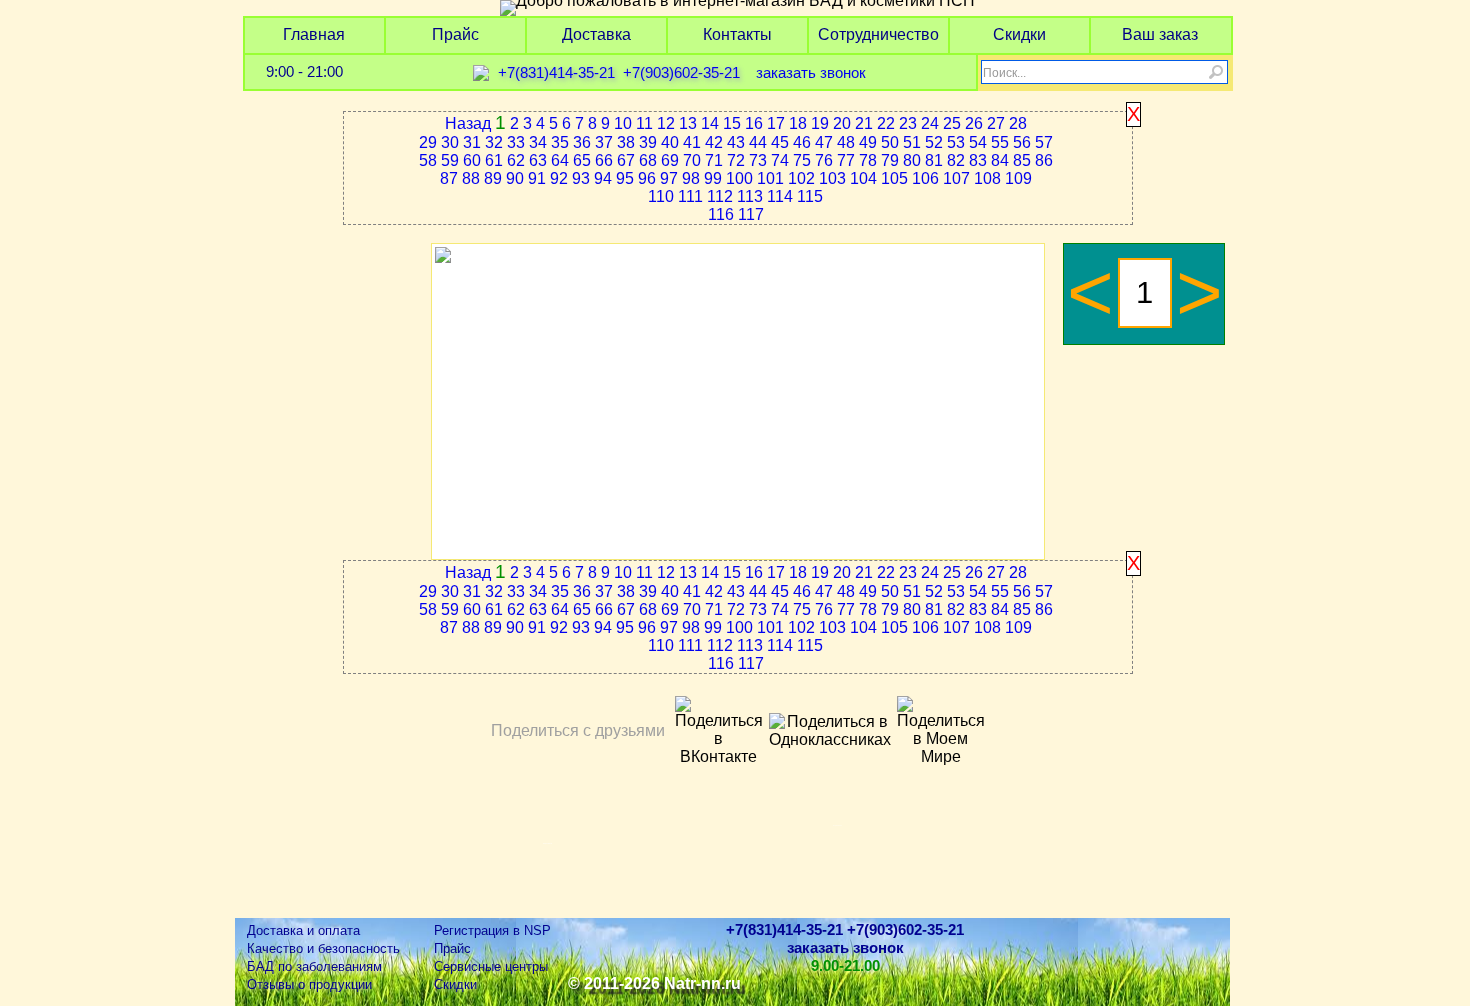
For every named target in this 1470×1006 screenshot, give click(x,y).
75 (802, 160)
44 (758, 142)
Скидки (1019, 34)
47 (824, 142)
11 (644, 123)
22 (886, 123)
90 (515, 178)
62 (516, 160)
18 (798, 123)
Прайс (455, 34)
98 (691, 178)
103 (832, 178)
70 (692, 160)
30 (450, 142)
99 (713, 178)
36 (582, 142)
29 (428, 142)
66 (604, 160)
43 (736, 142)
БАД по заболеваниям (314, 966)
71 (714, 160)
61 (494, 160)
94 (603, 178)
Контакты (737, 34)
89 (493, 178)
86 (1044, 160)
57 (1044, 142)
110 (661, 196)
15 (732, 123)
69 (670, 160)
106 (925, 178)
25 (952, 123)
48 (846, 142)
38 (626, 142)
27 (996, 123)
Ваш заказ (1160, 34)
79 (890, 160)
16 (754, 123)
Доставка (596, 34)
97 (669, 178)
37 (604, 142)
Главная (314, 34)
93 (581, 178)
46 (802, 142)
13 (688, 123)
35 (560, 142)
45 (780, 142)
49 (868, 142)
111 (690, 196)
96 (647, 178)
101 (770, 178)
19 (820, 123)
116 (721, 214)
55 (1000, 142)
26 (974, 123)
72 (736, 160)
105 (894, 178)
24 (930, 123)
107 (956, 178)
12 (666, 123)
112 (720, 196)
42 (714, 142)
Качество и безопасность (323, 948)
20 (842, 123)
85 (1022, 160)
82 (956, 160)
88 (471, 178)
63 (538, 160)
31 (472, 142)
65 (582, 160)
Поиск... (1004, 73)
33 (516, 142)
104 (863, 178)
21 (864, 123)
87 (449, 178)
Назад (468, 123)
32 (494, 142)
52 (934, 142)
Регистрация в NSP (492, 930)
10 (623, 123)
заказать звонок (811, 73)
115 (810, 196)
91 (537, 178)
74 (780, 160)
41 (692, 142)
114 (780, 196)
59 (450, 160)
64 (560, 160)
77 (846, 160)
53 (956, 142)
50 (890, 142)
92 (559, 178)
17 (776, 123)
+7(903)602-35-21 (681, 73)
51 (912, 142)
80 (912, 160)
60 (472, 160)
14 (710, 123)
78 (868, 160)
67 (626, 160)
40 (670, 142)
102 (801, 178)
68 (648, 160)
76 (824, 160)
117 (751, 214)
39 (648, 142)
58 (428, 160)
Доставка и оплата (303, 930)
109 (1018, 178)
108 (987, 178)
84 (1000, 160)
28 (1018, 123)
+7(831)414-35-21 (556, 73)
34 (538, 142)
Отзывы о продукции (309, 984)
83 (978, 160)
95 (625, 178)
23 (908, 123)
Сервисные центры (491, 966)
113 (750, 196)
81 (934, 160)
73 (758, 160)
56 (1022, 142)
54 (978, 142)
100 (739, 178)
